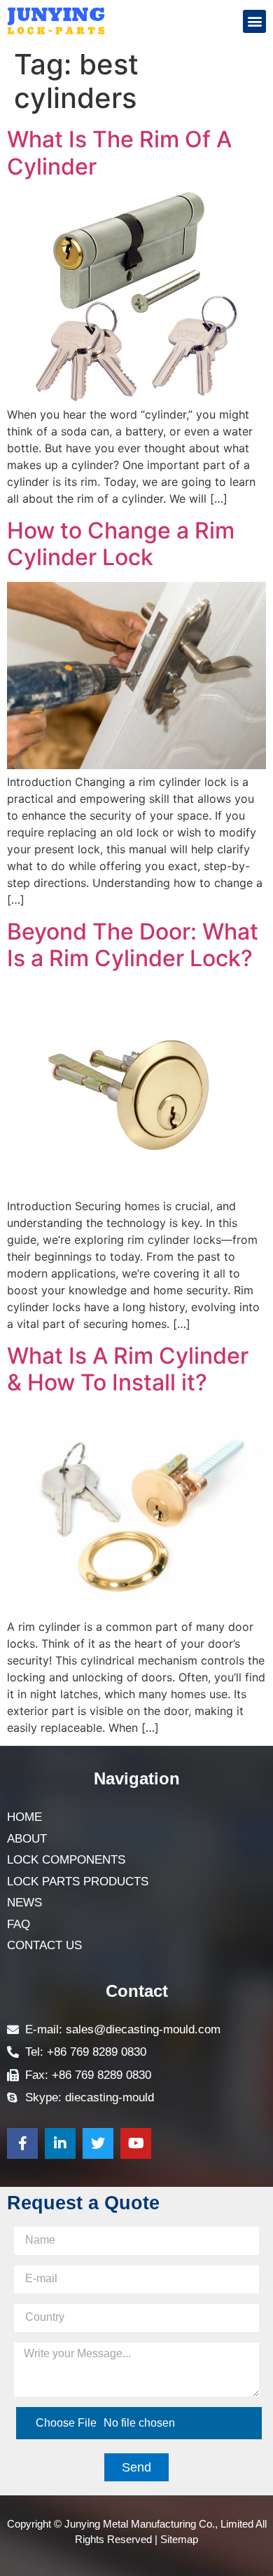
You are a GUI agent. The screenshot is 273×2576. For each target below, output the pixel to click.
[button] (254, 21)
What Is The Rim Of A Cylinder (119, 152)
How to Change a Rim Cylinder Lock (121, 544)
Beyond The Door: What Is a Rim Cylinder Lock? (133, 945)
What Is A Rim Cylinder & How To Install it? (128, 1369)
